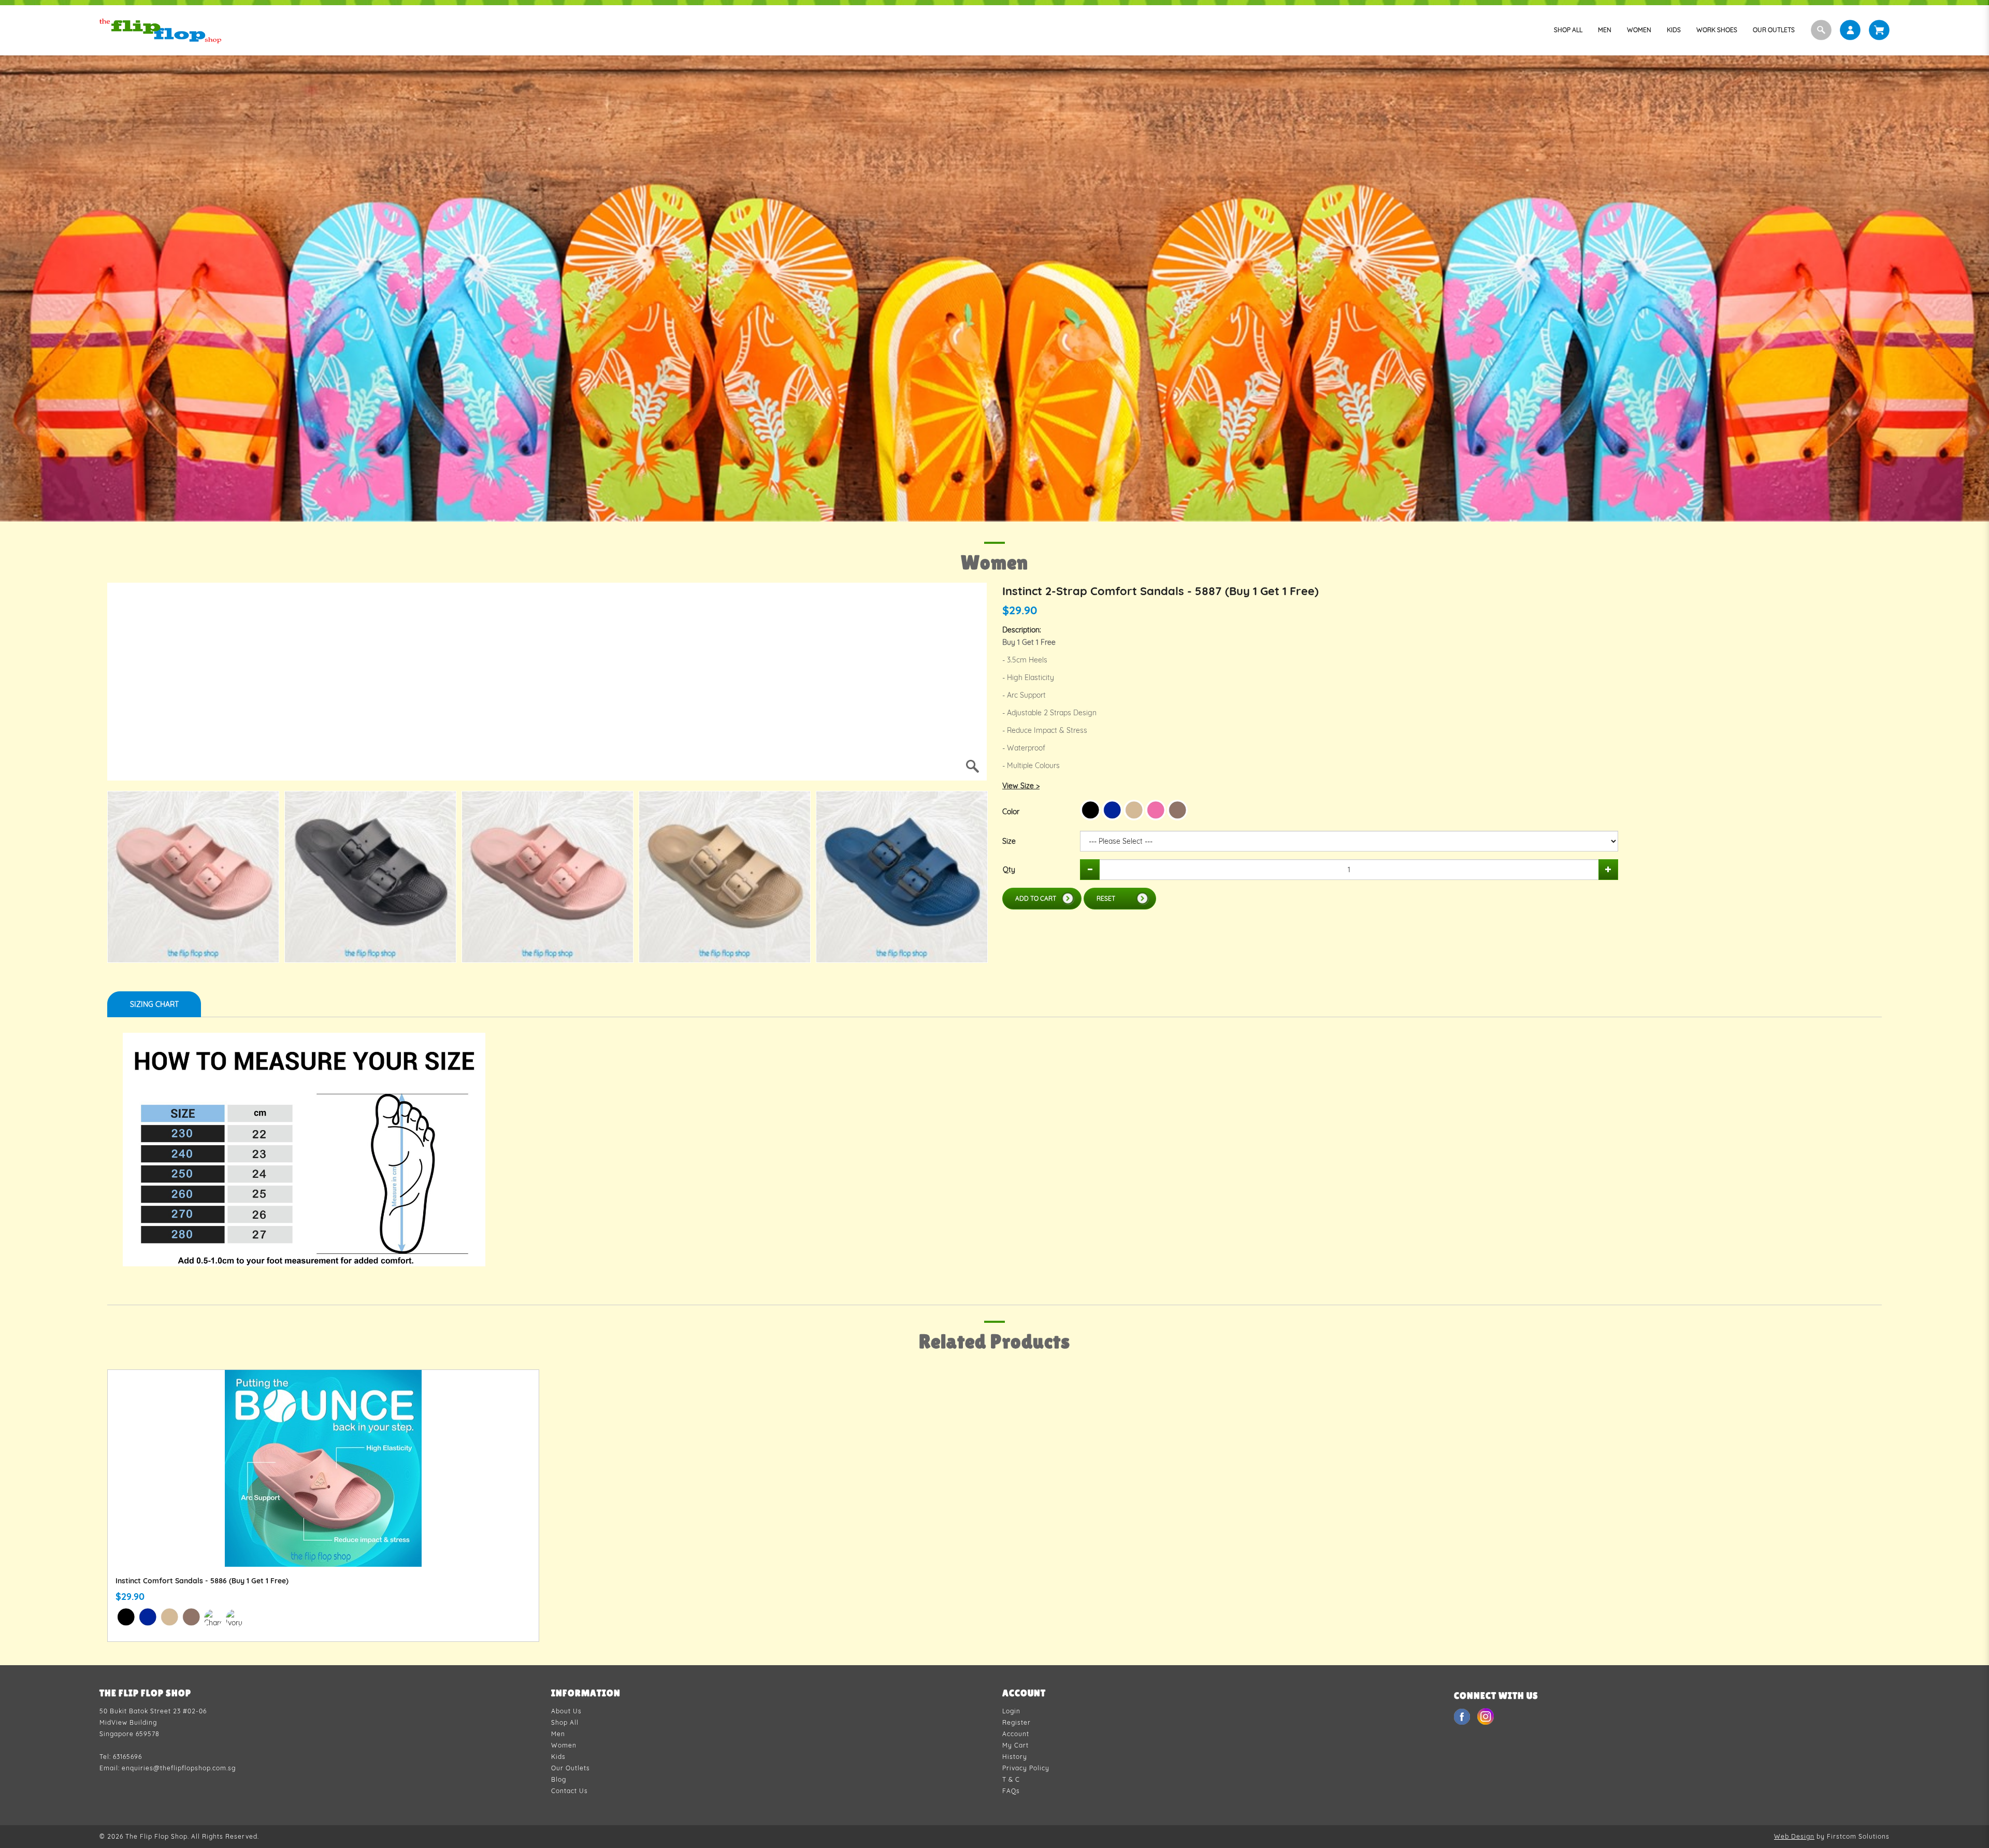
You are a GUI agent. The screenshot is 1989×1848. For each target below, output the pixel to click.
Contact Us (570, 1791)
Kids (558, 1757)
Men (558, 1734)
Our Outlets (571, 1768)
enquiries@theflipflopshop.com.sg (179, 1768)
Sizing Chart (154, 1004)
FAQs (1011, 1791)
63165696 (127, 1757)
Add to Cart (1036, 898)
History (1015, 1757)
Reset (1106, 898)
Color (1011, 812)
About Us (566, 1711)
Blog (559, 1779)
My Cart (1015, 1745)
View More (323, 1480)
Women (564, 1745)
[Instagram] (1486, 1716)
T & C (1011, 1779)
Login (1011, 1711)
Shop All (565, 1722)
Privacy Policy (1026, 1768)
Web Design (1794, 1836)
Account (1016, 1734)
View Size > (1021, 786)
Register (1017, 1722)
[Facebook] (1463, 1716)
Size (1009, 841)
